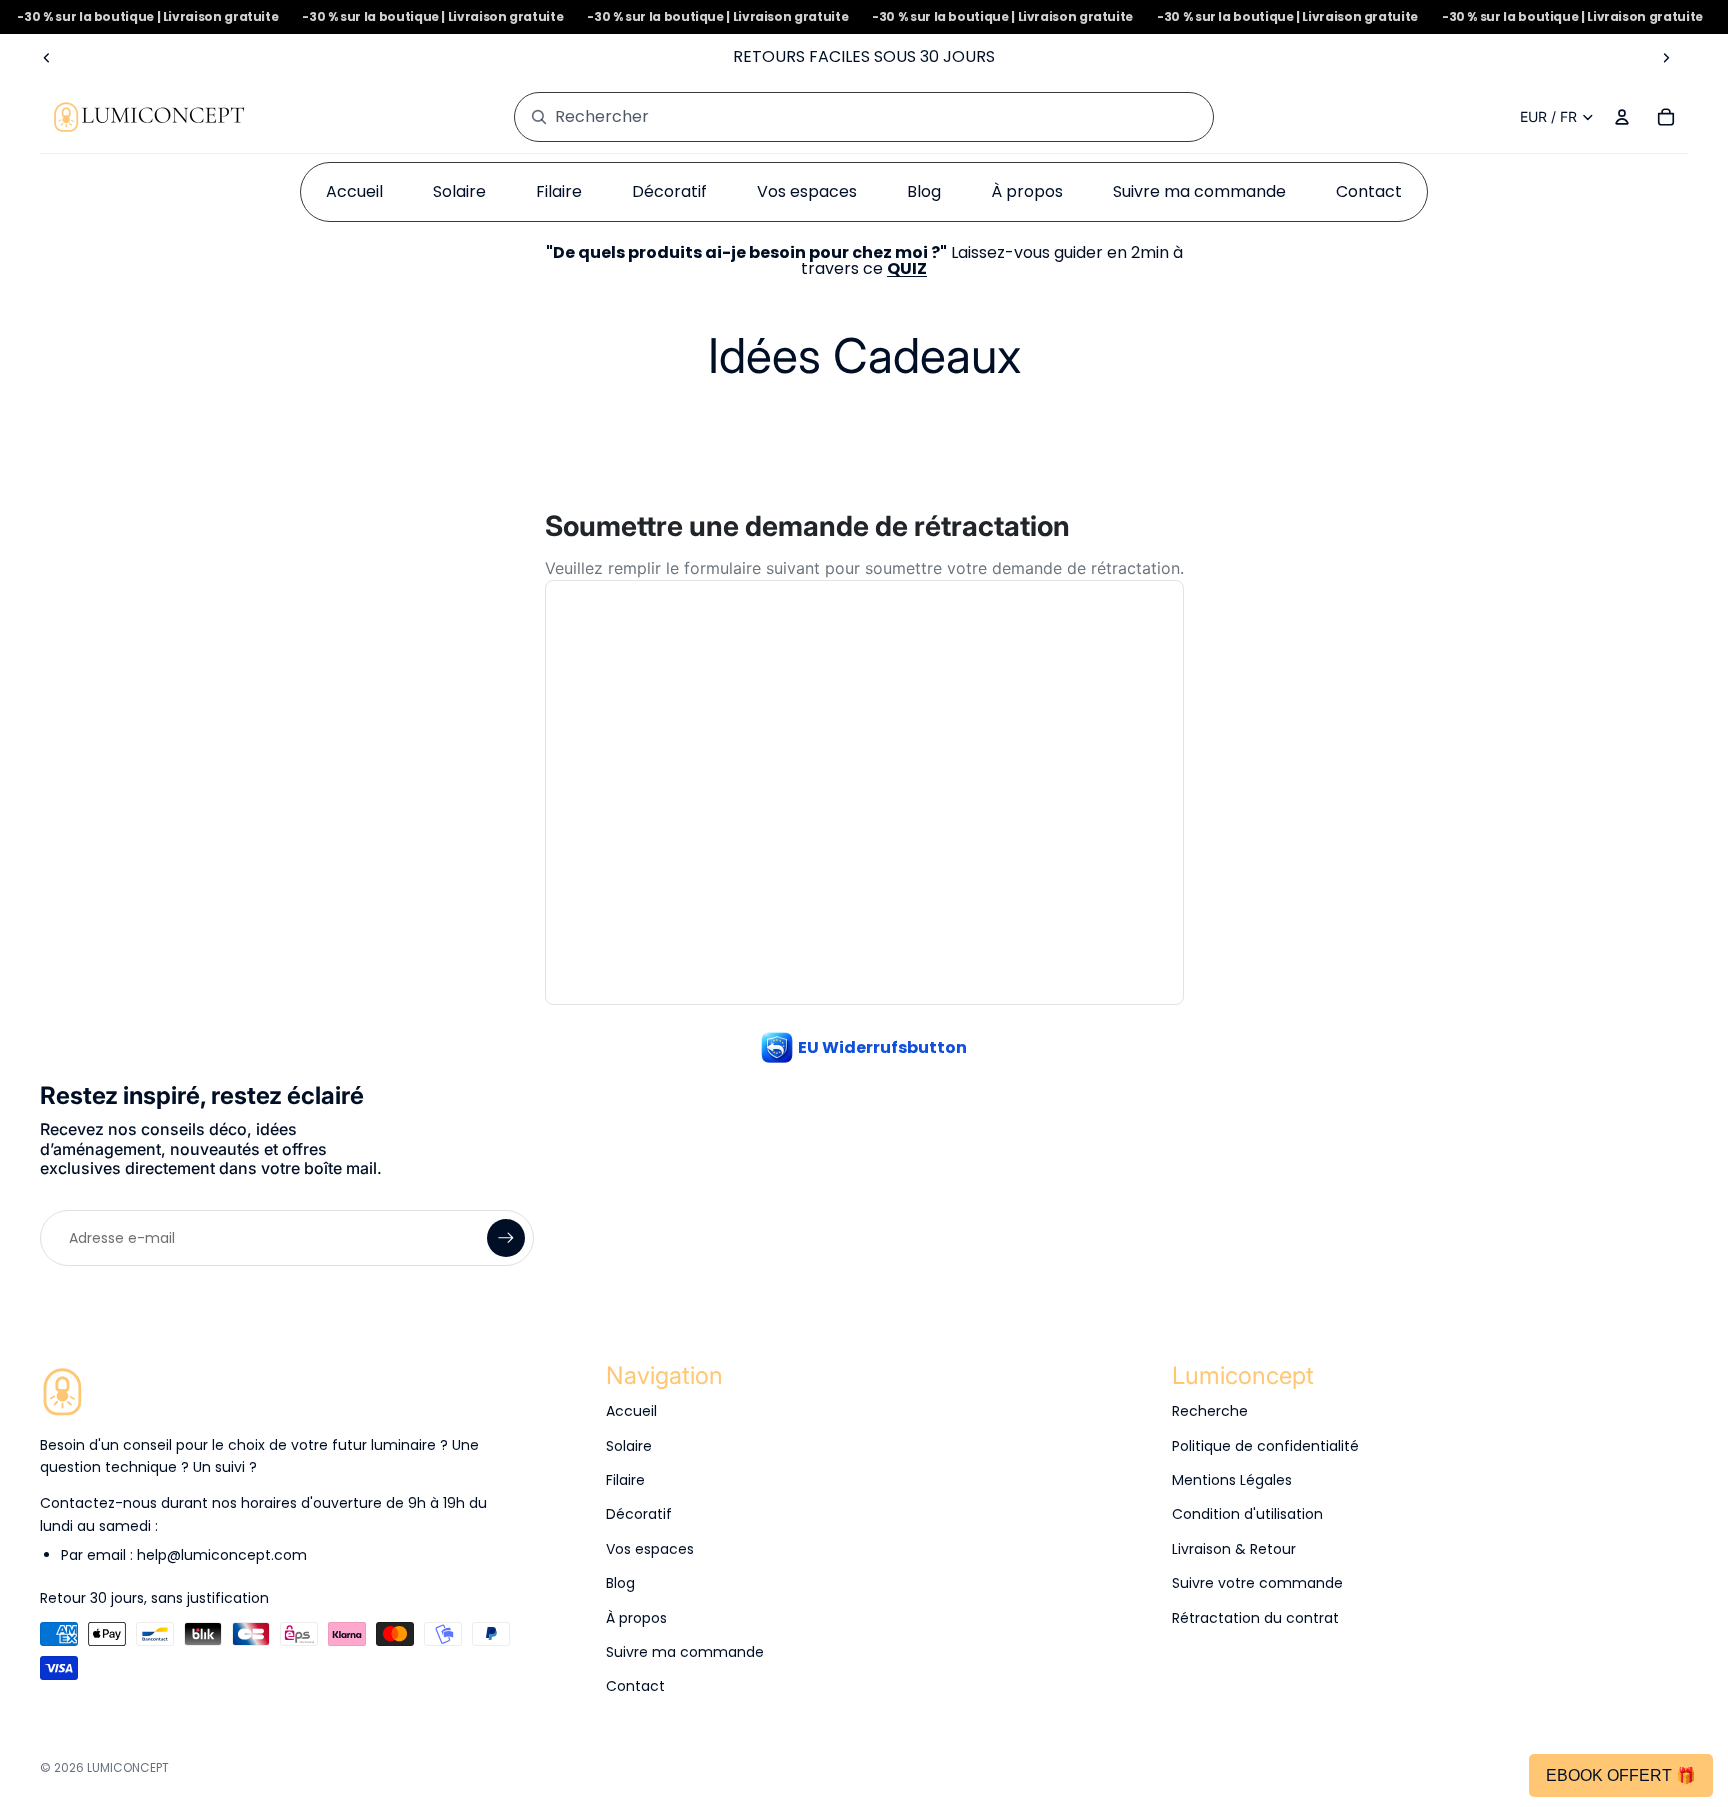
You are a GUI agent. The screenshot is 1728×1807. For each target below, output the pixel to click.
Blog (620, 1583)
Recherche (1210, 1411)
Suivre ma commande (685, 1652)
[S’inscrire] (506, 1238)
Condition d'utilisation (1247, 1514)
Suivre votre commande (1257, 1583)
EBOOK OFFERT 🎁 (1621, 1775)
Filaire (625, 1480)
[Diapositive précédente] (47, 57)
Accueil (631, 1411)
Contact (635, 1686)
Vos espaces (650, 1549)
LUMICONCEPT (128, 1767)
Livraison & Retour (1234, 1549)
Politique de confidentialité (1265, 1446)
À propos (636, 1618)
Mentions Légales (1232, 1480)
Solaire (629, 1446)
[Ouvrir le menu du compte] (1622, 117)
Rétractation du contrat (1255, 1618)
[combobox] (842, 117)
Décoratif (639, 1514)
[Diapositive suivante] (1666, 57)
